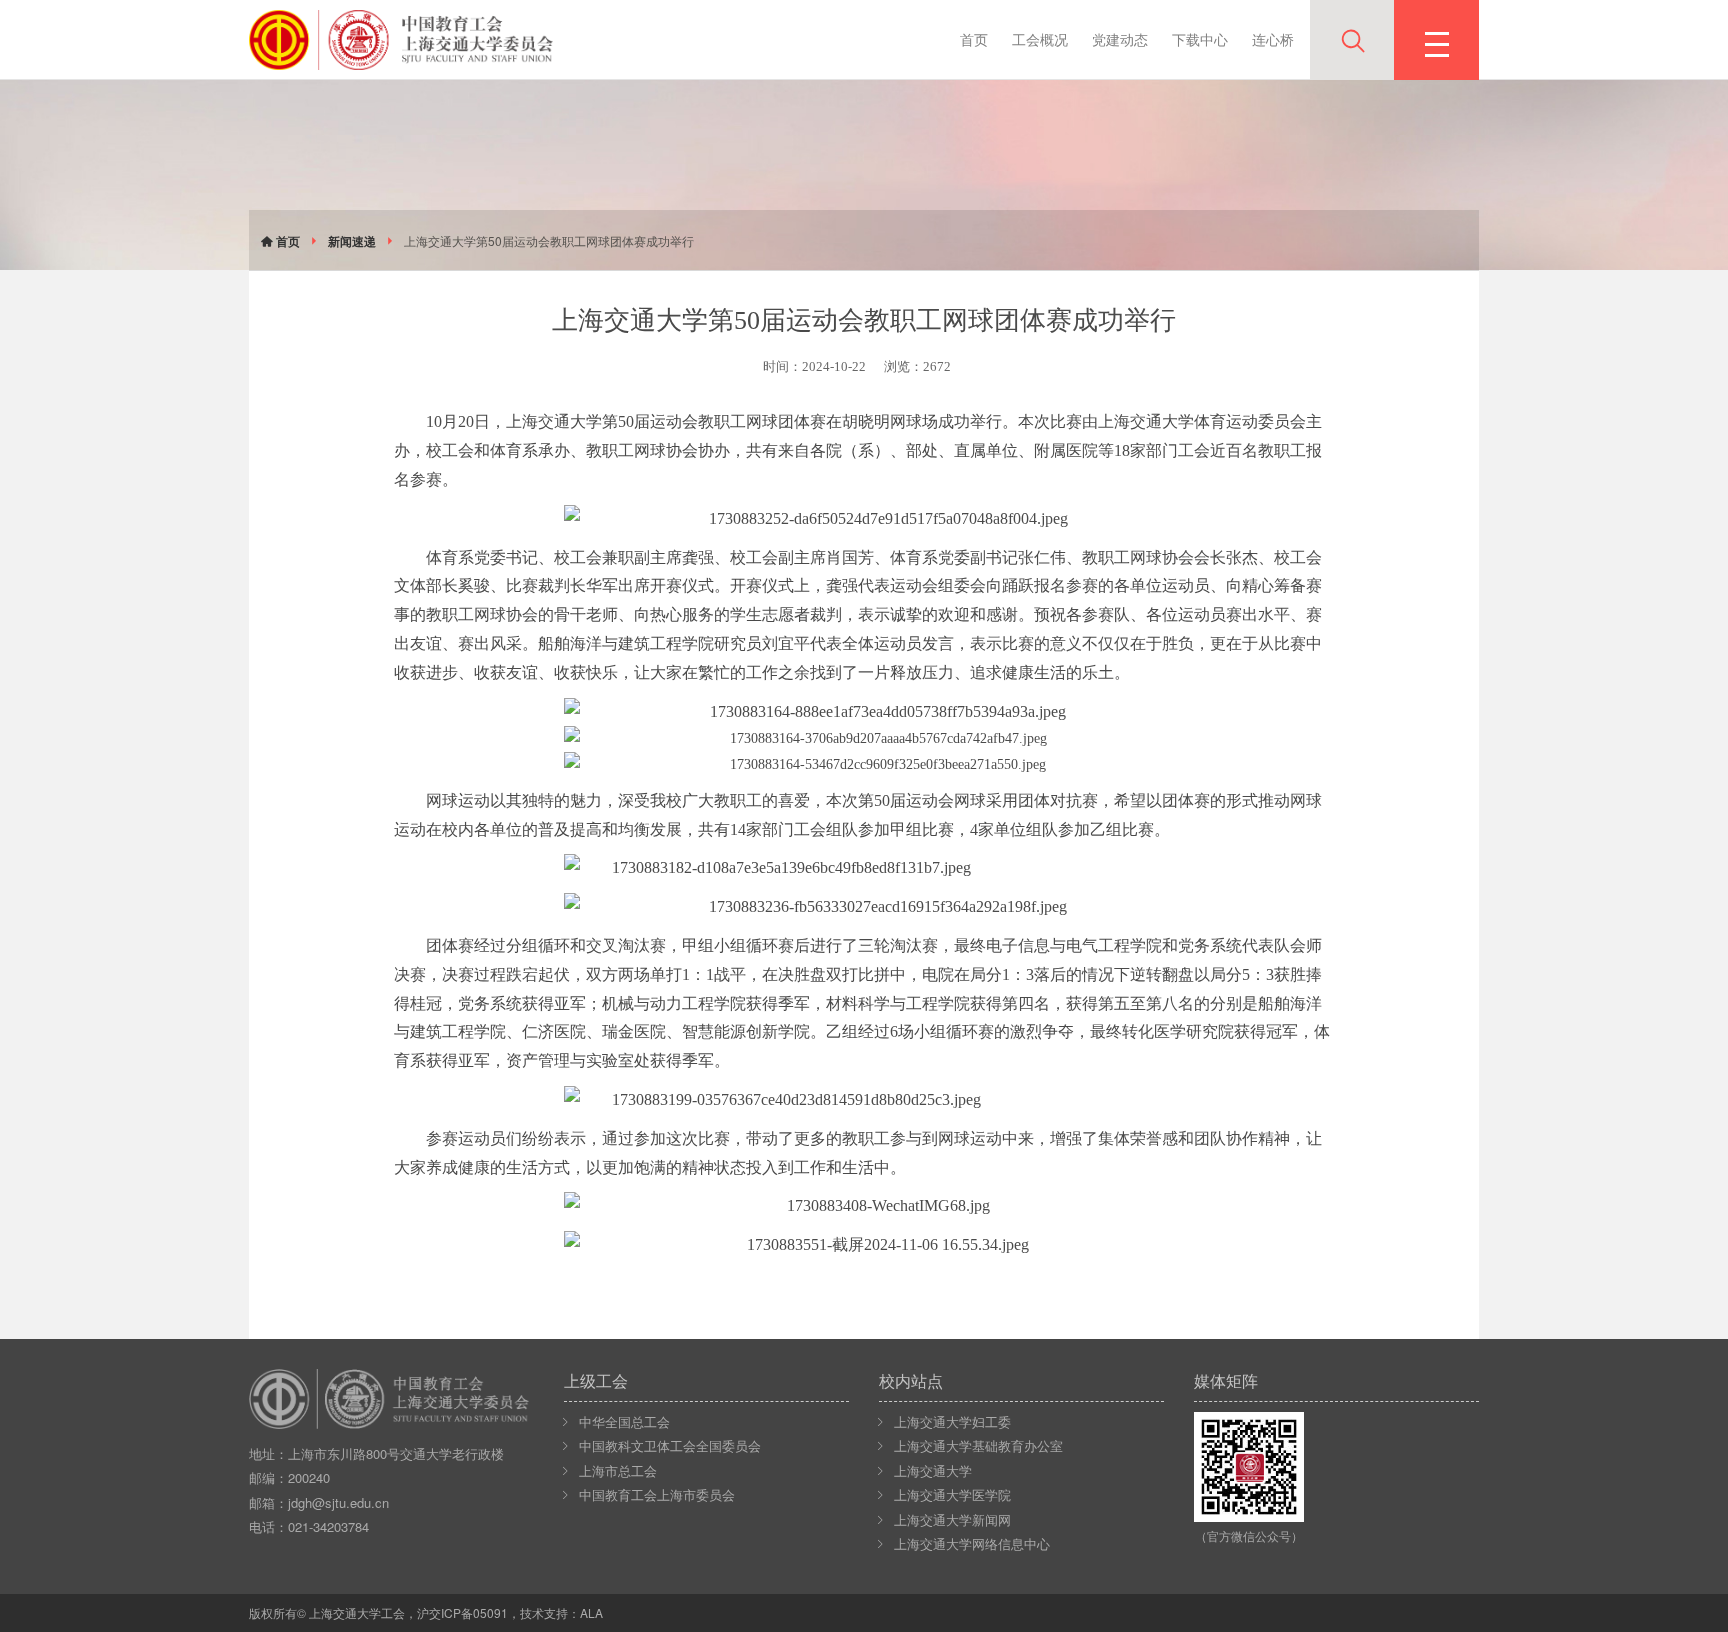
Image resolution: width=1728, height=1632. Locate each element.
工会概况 (1040, 39)
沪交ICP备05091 (462, 1612)
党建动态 (1120, 39)
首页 (974, 39)
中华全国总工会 (624, 1421)
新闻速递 (352, 241)
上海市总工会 (618, 1470)
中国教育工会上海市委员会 (657, 1494)
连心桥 (1273, 39)
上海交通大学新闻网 (952, 1519)
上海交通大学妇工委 (952, 1421)
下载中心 (1200, 39)
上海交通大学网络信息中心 (972, 1543)
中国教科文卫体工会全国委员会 (670, 1445)
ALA (591, 1612)
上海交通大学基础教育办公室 (978, 1445)
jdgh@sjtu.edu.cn (338, 1502)
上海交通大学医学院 (952, 1494)
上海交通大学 (933, 1470)
